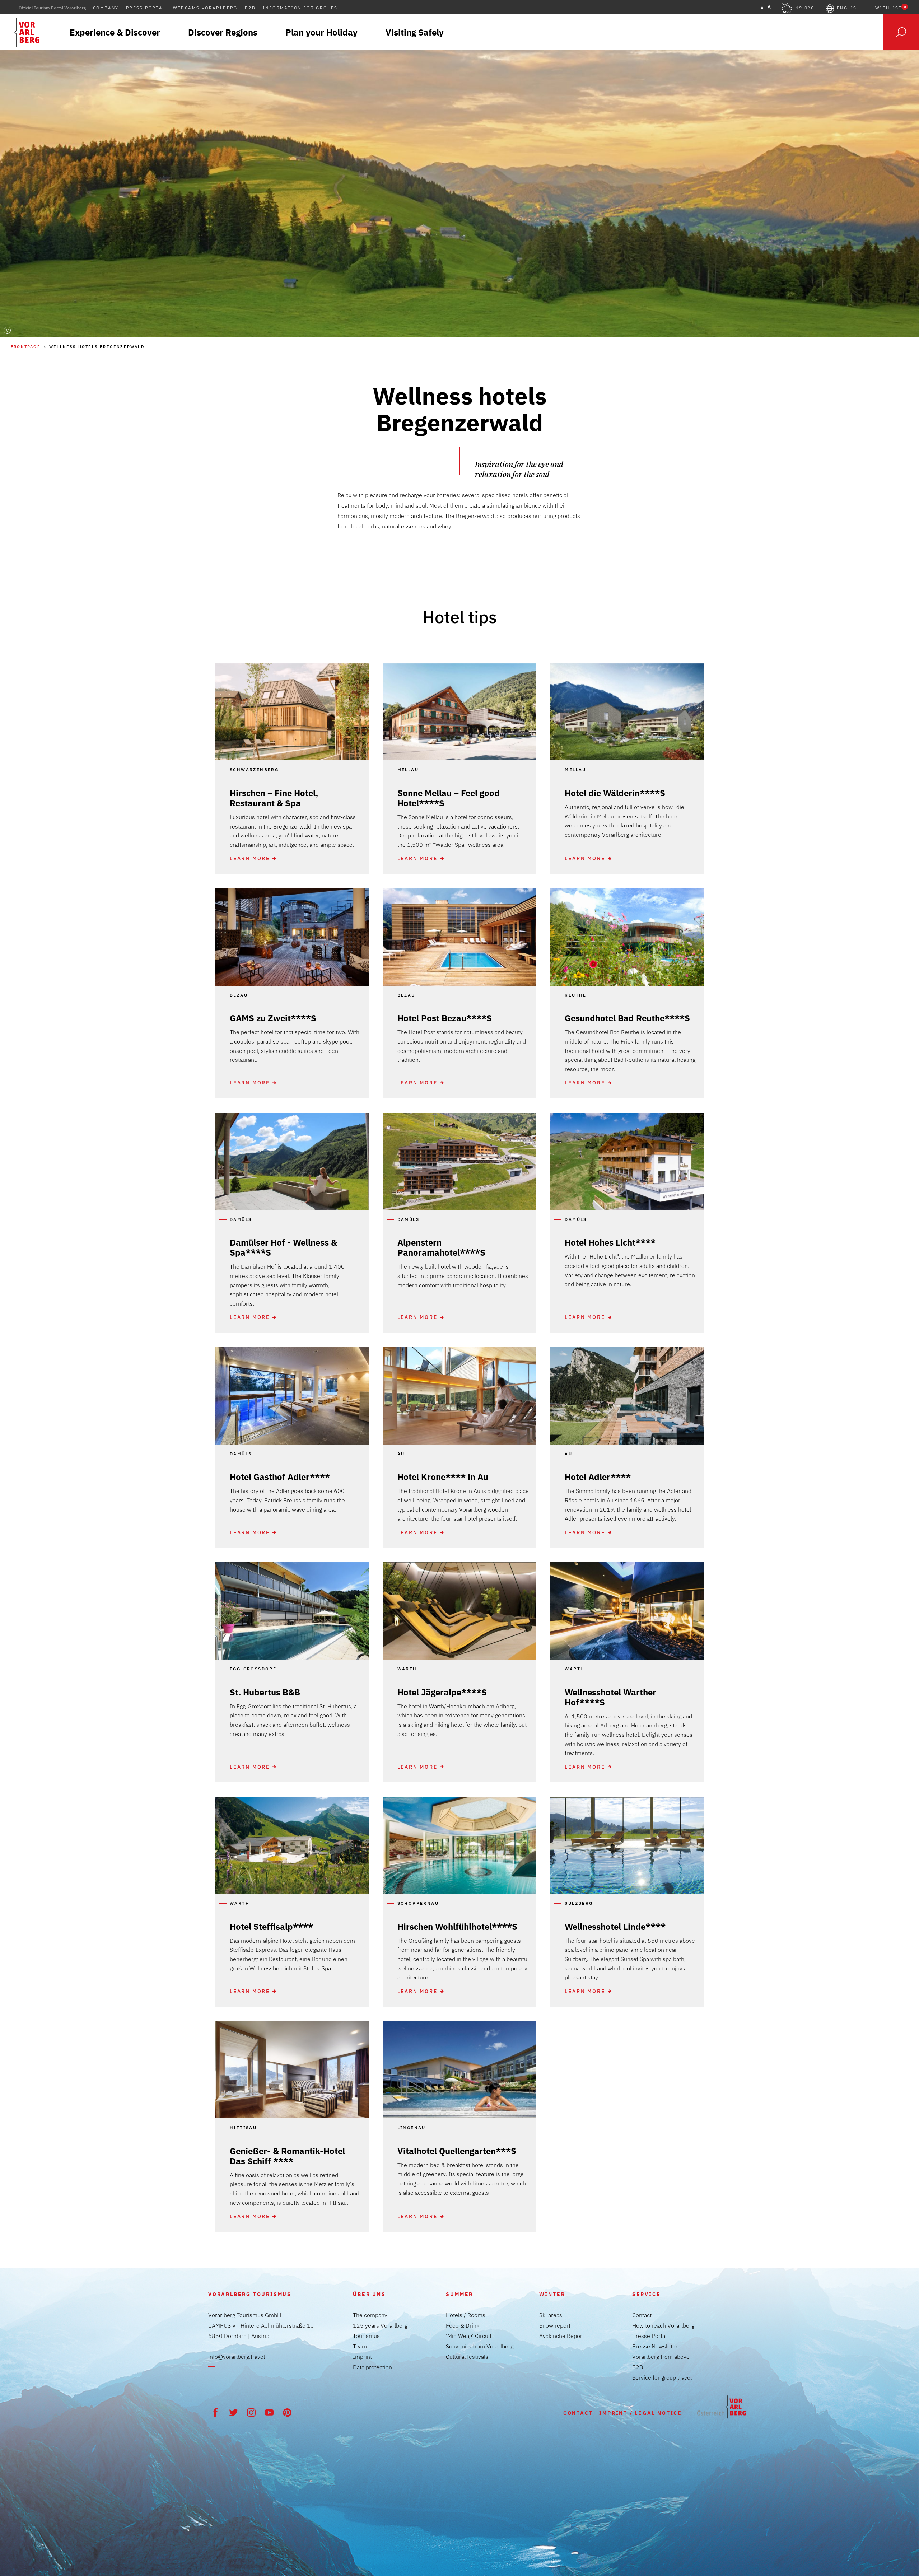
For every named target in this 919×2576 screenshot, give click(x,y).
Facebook (215, 2412)
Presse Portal (649, 2336)
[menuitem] (115, 32)
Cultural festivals (467, 2357)
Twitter (233, 2412)
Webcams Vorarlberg (205, 8)
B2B (250, 8)
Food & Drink (463, 2325)
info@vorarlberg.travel (237, 2357)
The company (370, 2315)
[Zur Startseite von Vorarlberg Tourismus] (27, 32)
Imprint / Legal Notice (641, 2413)
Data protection (372, 2367)
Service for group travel (662, 2377)
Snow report (555, 2325)
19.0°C (805, 8)
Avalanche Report (562, 2336)
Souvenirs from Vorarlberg (480, 2346)
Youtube (269, 2412)
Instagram (251, 2412)
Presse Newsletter (656, 2346)
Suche (901, 32)
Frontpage (26, 347)
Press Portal (146, 8)
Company (106, 8)
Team (360, 2346)
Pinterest (287, 2412)
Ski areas (551, 2315)
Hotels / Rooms (466, 2315)
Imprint (362, 2357)
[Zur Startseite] (722, 2407)
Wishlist (890, 8)
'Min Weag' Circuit (469, 2336)
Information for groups (300, 8)
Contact (642, 2315)
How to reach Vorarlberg (663, 2325)
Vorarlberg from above (661, 2357)
